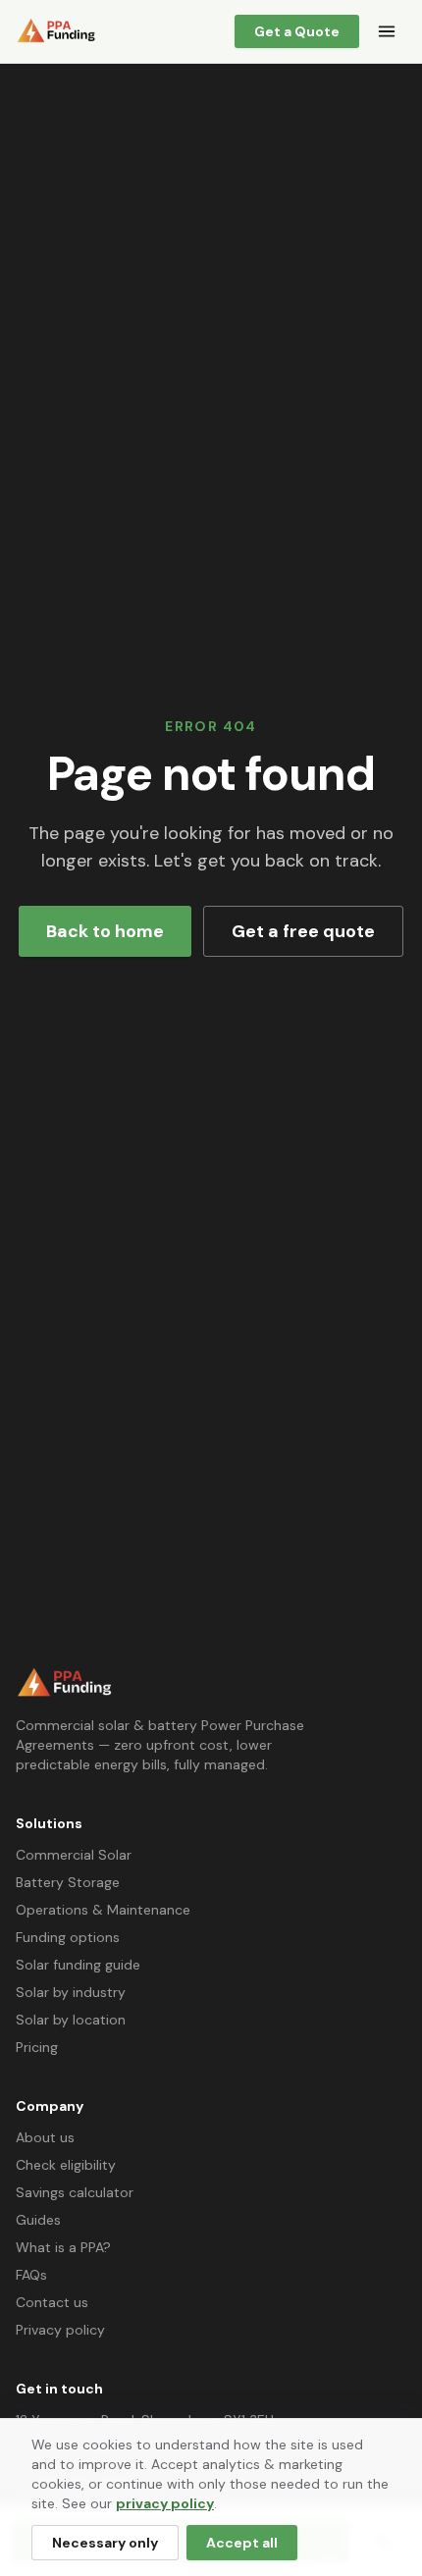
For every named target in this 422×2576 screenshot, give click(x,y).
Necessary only (105, 2543)
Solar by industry (71, 1992)
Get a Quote (297, 31)
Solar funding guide (78, 1965)
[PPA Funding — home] (56, 31)
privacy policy (165, 2503)
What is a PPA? (63, 2247)
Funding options (68, 1937)
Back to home (105, 931)
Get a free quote (303, 931)
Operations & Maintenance (103, 1910)
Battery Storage (68, 1882)
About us (45, 2137)
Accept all (242, 2543)
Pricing (37, 2047)
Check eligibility (66, 2165)
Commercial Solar (74, 1855)
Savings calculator (75, 2192)
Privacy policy (60, 2330)
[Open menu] (387, 31)
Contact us (52, 2302)
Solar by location (71, 2020)
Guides (38, 2220)
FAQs (31, 2275)
